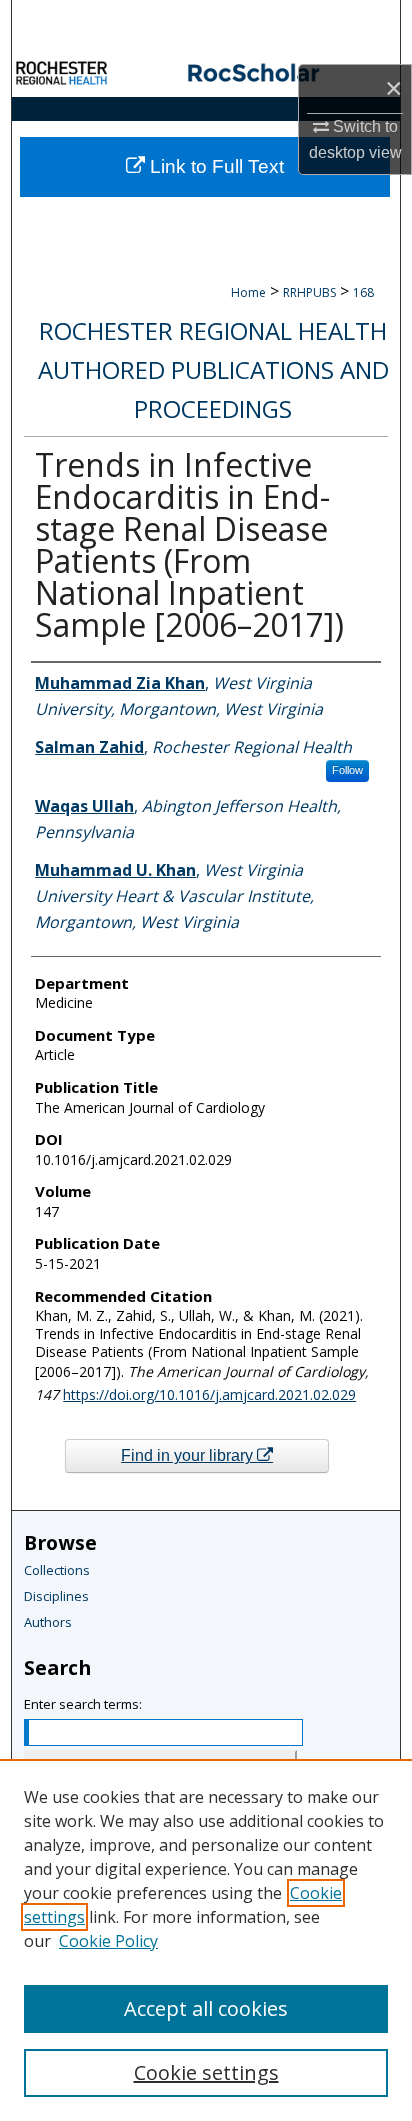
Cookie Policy (108, 1941)
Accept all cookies (206, 2008)
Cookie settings (206, 2072)
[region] (206, 1940)
